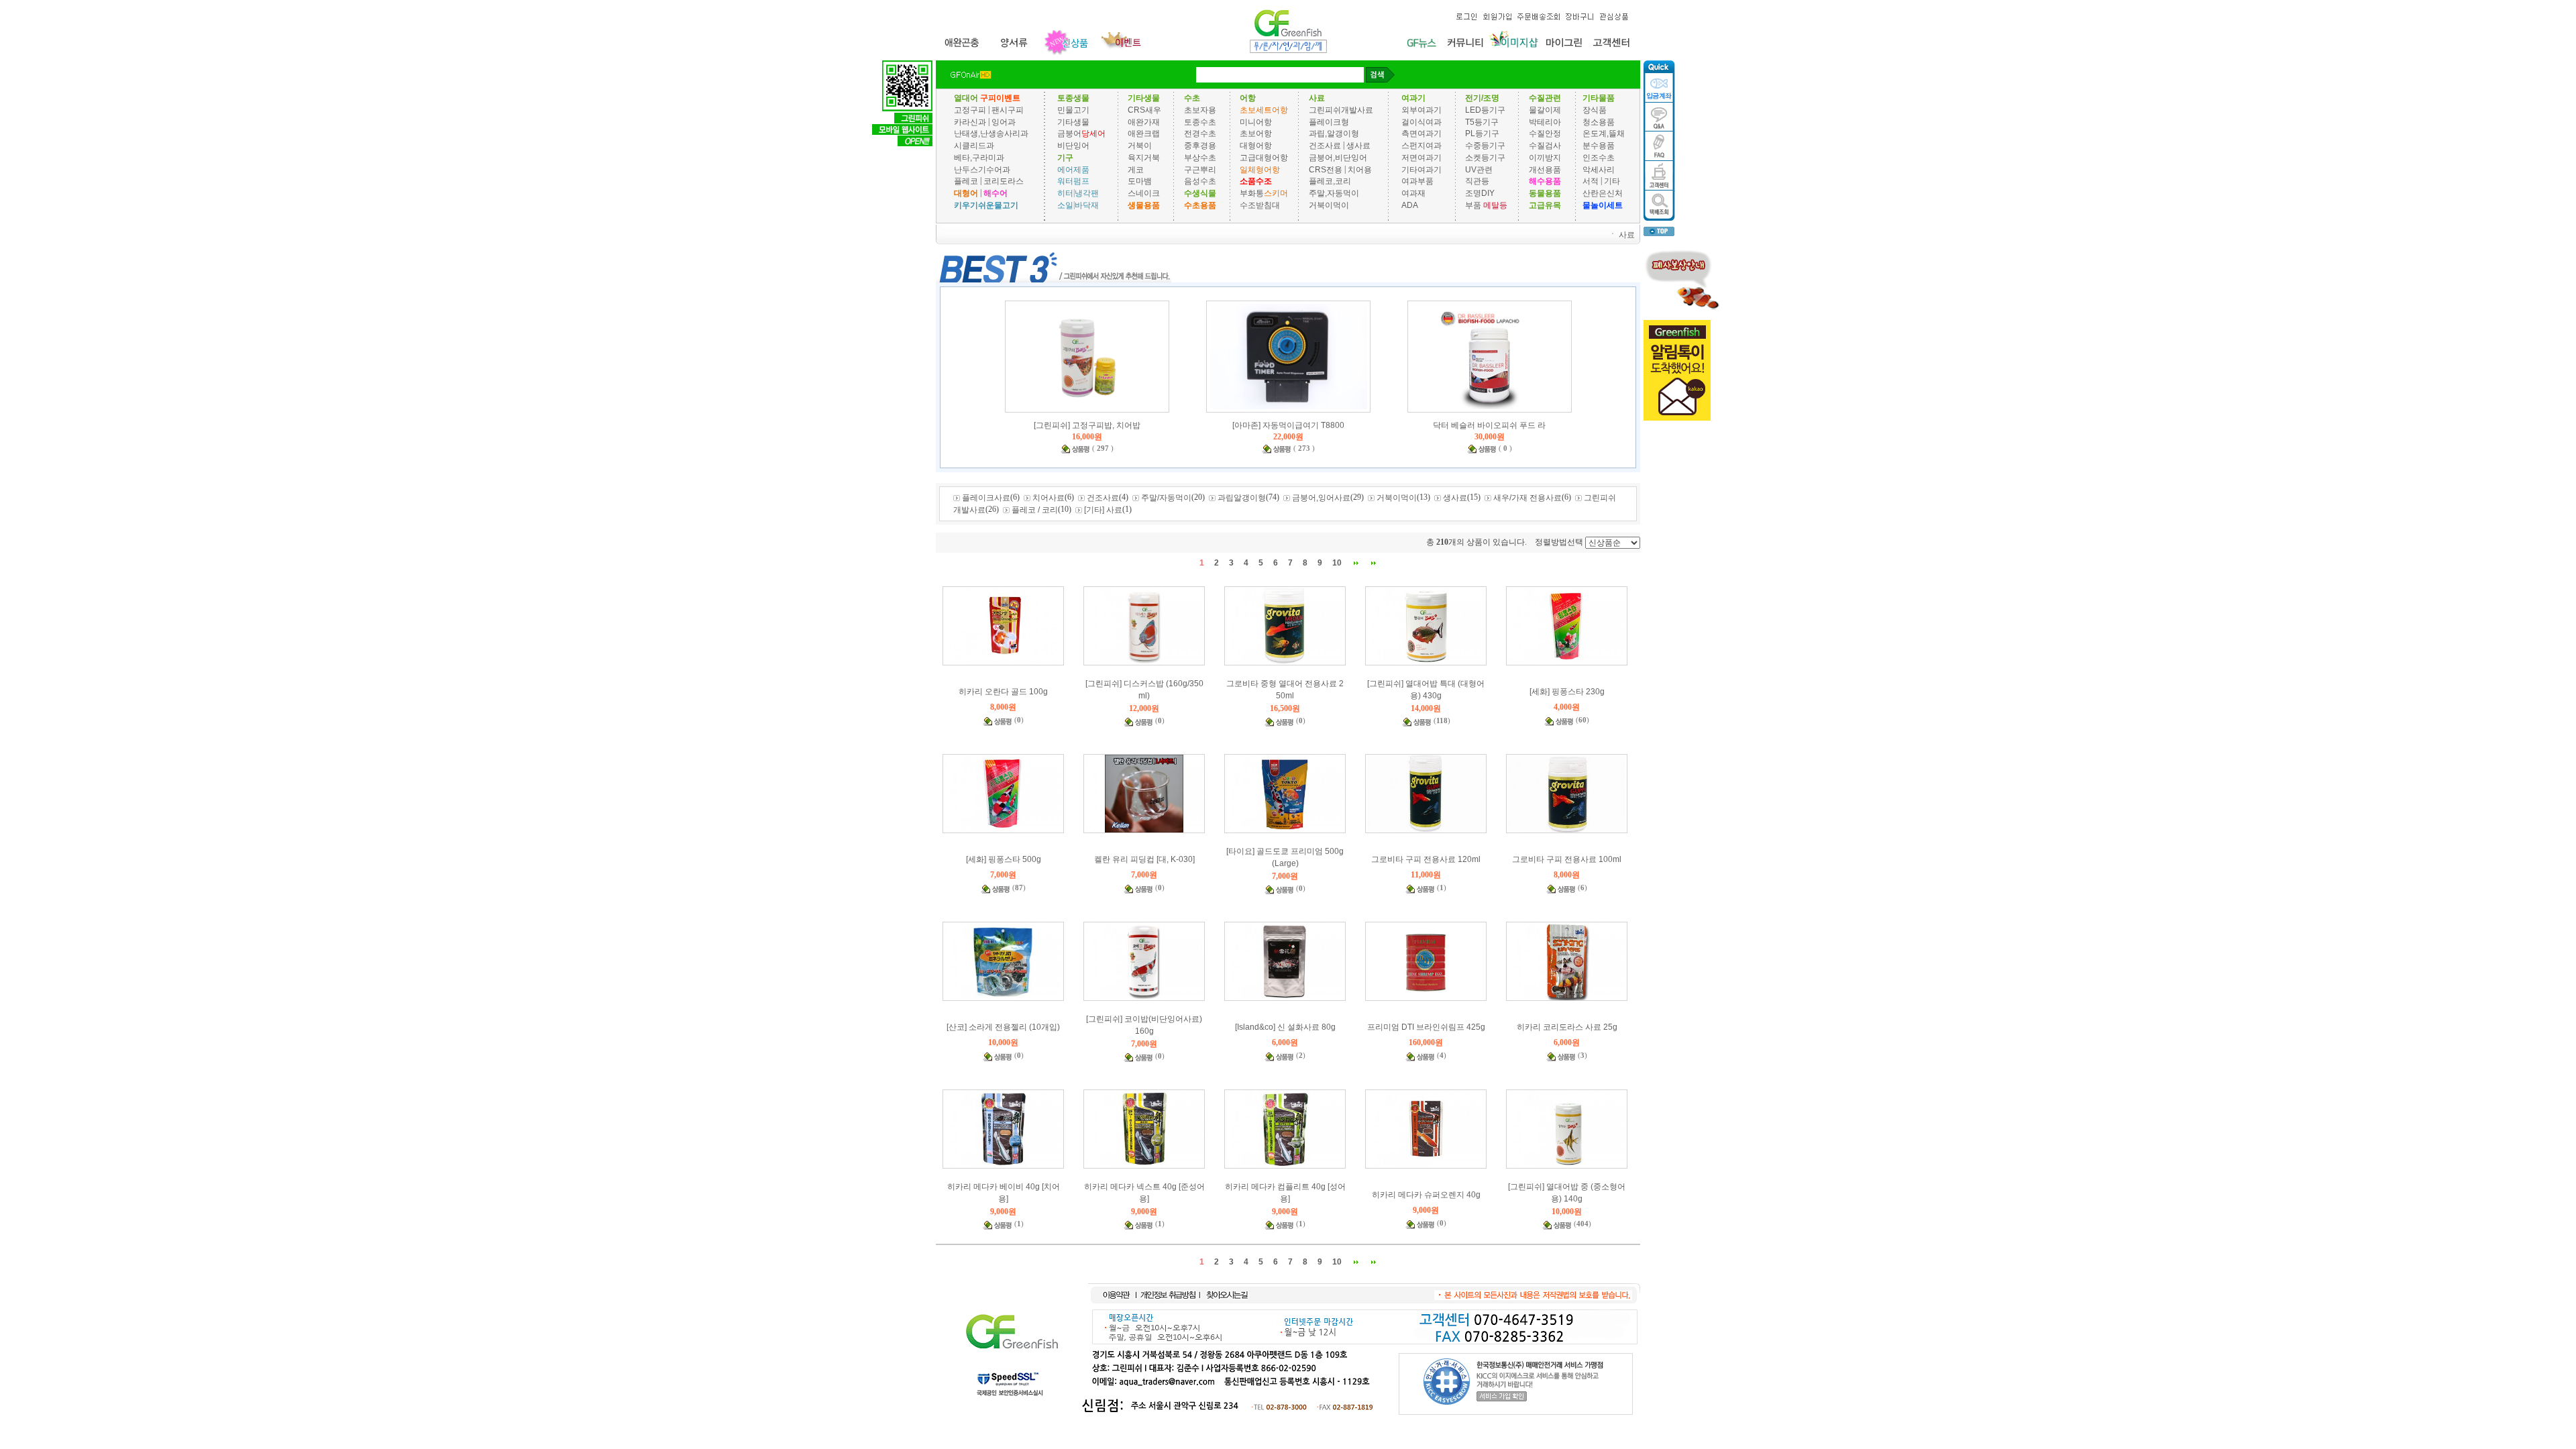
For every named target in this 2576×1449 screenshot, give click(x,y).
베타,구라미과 (979, 158)
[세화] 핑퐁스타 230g (1567, 692)
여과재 (1413, 193)
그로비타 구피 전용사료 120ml (1426, 859)
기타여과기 (1421, 169)
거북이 (1140, 146)
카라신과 (970, 121)
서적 (1591, 181)
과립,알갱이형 (1334, 133)
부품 (1473, 205)
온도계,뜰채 (1604, 133)
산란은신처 (1603, 193)
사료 (1627, 234)
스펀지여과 (1421, 146)
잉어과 (1004, 121)
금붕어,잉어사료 (1321, 498)
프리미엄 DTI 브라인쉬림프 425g (1426, 1027)
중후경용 (1200, 146)
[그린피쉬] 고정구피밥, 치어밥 (1087, 425)
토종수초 (1200, 121)
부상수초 (1200, 158)
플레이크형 (1329, 121)
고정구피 (970, 110)
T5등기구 (1482, 121)
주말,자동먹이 (1334, 193)
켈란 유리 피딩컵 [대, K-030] (1144, 859)
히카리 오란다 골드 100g (1003, 692)
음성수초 (1200, 181)
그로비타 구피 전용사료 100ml (1567, 859)
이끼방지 (1545, 158)
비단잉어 (1073, 146)
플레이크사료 (986, 498)
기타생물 (1073, 121)
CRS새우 (1144, 110)
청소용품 (1599, 121)
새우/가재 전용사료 (1527, 498)
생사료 (1358, 146)
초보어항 (1256, 133)
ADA (1410, 205)
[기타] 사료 (1103, 510)
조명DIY (1480, 193)
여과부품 (1417, 181)
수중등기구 (1485, 146)
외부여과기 (1421, 110)
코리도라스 (1004, 181)
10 (1337, 563)
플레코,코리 (1330, 181)
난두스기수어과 (982, 169)
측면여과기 (1421, 133)
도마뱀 (1140, 181)
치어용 (1360, 169)
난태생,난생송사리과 (991, 133)
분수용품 (1599, 146)
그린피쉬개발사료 (1341, 110)
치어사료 (1049, 498)
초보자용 (1200, 110)
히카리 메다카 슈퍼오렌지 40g (1426, 1195)
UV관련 (1479, 169)
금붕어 (1069, 133)
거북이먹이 (1329, 205)
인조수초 (1599, 158)
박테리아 (1545, 121)
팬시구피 (1008, 110)
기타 (1612, 181)
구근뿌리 (1200, 169)
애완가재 (1144, 121)
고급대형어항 (1264, 158)
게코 (1136, 169)
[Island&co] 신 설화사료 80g (1285, 1027)
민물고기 (1073, 110)
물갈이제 (1545, 110)
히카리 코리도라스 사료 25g (1567, 1027)
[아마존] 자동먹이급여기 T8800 (1288, 425)
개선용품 (1545, 169)
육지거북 (1144, 158)
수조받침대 (1260, 205)
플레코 (966, 181)
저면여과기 (1421, 158)
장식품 (1595, 110)
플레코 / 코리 (1035, 510)
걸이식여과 (1421, 121)
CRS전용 (1326, 169)
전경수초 (1200, 133)
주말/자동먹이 (1166, 498)
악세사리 (1599, 169)
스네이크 (1144, 193)
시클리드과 (974, 146)
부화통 (1252, 193)
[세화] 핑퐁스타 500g (1004, 859)
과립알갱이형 (1242, 498)
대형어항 (1256, 146)
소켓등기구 (1485, 158)
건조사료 (1326, 146)
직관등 (1477, 181)
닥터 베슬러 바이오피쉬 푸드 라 (1489, 425)
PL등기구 (1482, 133)
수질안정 (1545, 133)
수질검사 (1545, 146)
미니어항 (1256, 121)
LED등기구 (1485, 110)
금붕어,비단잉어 (1338, 158)
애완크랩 (1144, 133)
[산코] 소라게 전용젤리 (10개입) (1003, 1027)
